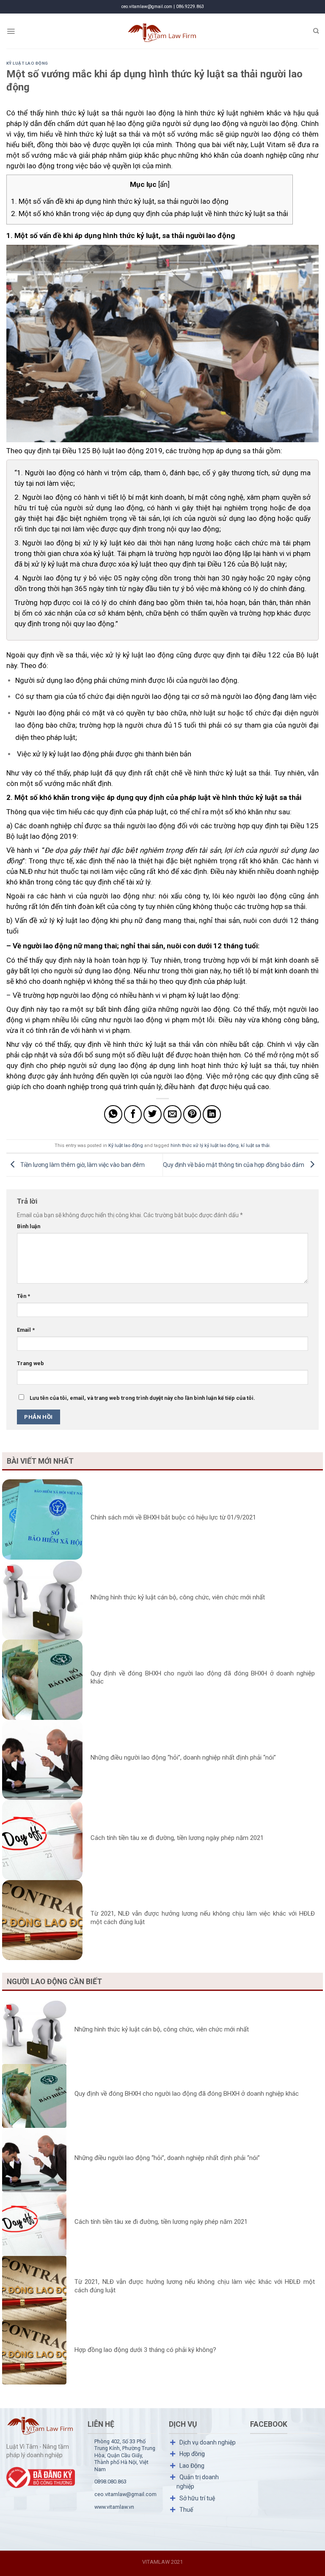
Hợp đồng (192, 2454)
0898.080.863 (110, 2482)
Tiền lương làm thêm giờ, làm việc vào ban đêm (82, 1164)
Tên (23, 1296)
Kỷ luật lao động (27, 63)
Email (26, 1330)
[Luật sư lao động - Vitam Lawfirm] (163, 31)
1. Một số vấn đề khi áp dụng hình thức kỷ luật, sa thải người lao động (120, 201)
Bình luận (29, 1226)
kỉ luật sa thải (255, 1146)
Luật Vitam (268, 145)
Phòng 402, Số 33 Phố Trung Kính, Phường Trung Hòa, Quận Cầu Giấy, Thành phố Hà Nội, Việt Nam (125, 2455)
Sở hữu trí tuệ (197, 2498)
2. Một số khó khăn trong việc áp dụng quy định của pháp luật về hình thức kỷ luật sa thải (150, 214)
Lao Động (192, 2466)
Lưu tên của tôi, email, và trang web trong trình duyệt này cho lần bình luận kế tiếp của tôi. (142, 1398)
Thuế (186, 2510)
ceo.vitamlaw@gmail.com (125, 2494)
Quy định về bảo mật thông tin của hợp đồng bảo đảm (234, 1164)
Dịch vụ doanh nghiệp (208, 2442)
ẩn (164, 184)
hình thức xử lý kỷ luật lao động (205, 1146)
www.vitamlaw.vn (114, 2507)
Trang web (30, 1363)
